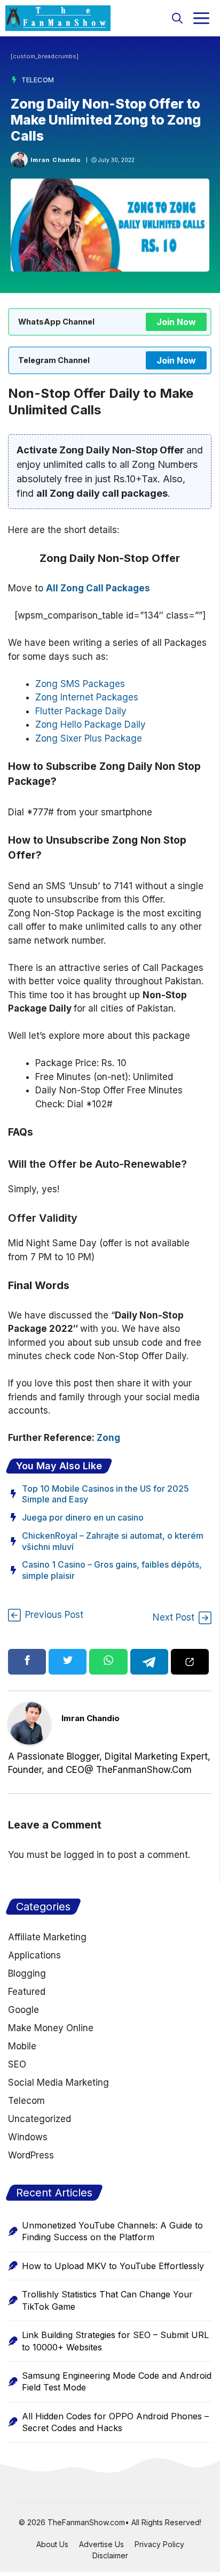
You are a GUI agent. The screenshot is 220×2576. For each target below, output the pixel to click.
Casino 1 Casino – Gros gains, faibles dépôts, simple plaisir (112, 1570)
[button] (177, 18)
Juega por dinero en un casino (83, 1517)
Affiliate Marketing (47, 1937)
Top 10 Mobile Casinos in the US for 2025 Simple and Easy (105, 1494)
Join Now (176, 322)
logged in (84, 1855)
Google (23, 2010)
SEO (17, 2064)
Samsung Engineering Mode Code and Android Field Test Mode (117, 2381)
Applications (34, 1955)
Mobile (22, 2046)
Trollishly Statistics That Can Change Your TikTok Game (107, 2300)
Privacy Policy (159, 2544)
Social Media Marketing (58, 2083)
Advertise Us (101, 2544)
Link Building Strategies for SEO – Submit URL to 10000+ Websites (115, 2341)
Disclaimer (110, 2555)
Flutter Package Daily (81, 711)
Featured (27, 1992)
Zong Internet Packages (87, 697)
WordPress (31, 2155)
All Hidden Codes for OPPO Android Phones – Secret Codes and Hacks (115, 2422)
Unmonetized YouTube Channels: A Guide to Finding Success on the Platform (112, 2231)
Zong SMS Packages (80, 684)
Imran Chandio (56, 160)
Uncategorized (40, 2119)
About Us (52, 2544)
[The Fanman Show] (58, 18)
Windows (28, 2137)
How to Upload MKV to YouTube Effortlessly (113, 2266)
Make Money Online (51, 2028)
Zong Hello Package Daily (91, 724)
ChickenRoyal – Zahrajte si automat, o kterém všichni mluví (113, 1541)
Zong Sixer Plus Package (89, 738)
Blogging (27, 1973)
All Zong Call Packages (98, 588)
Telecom (38, 80)
